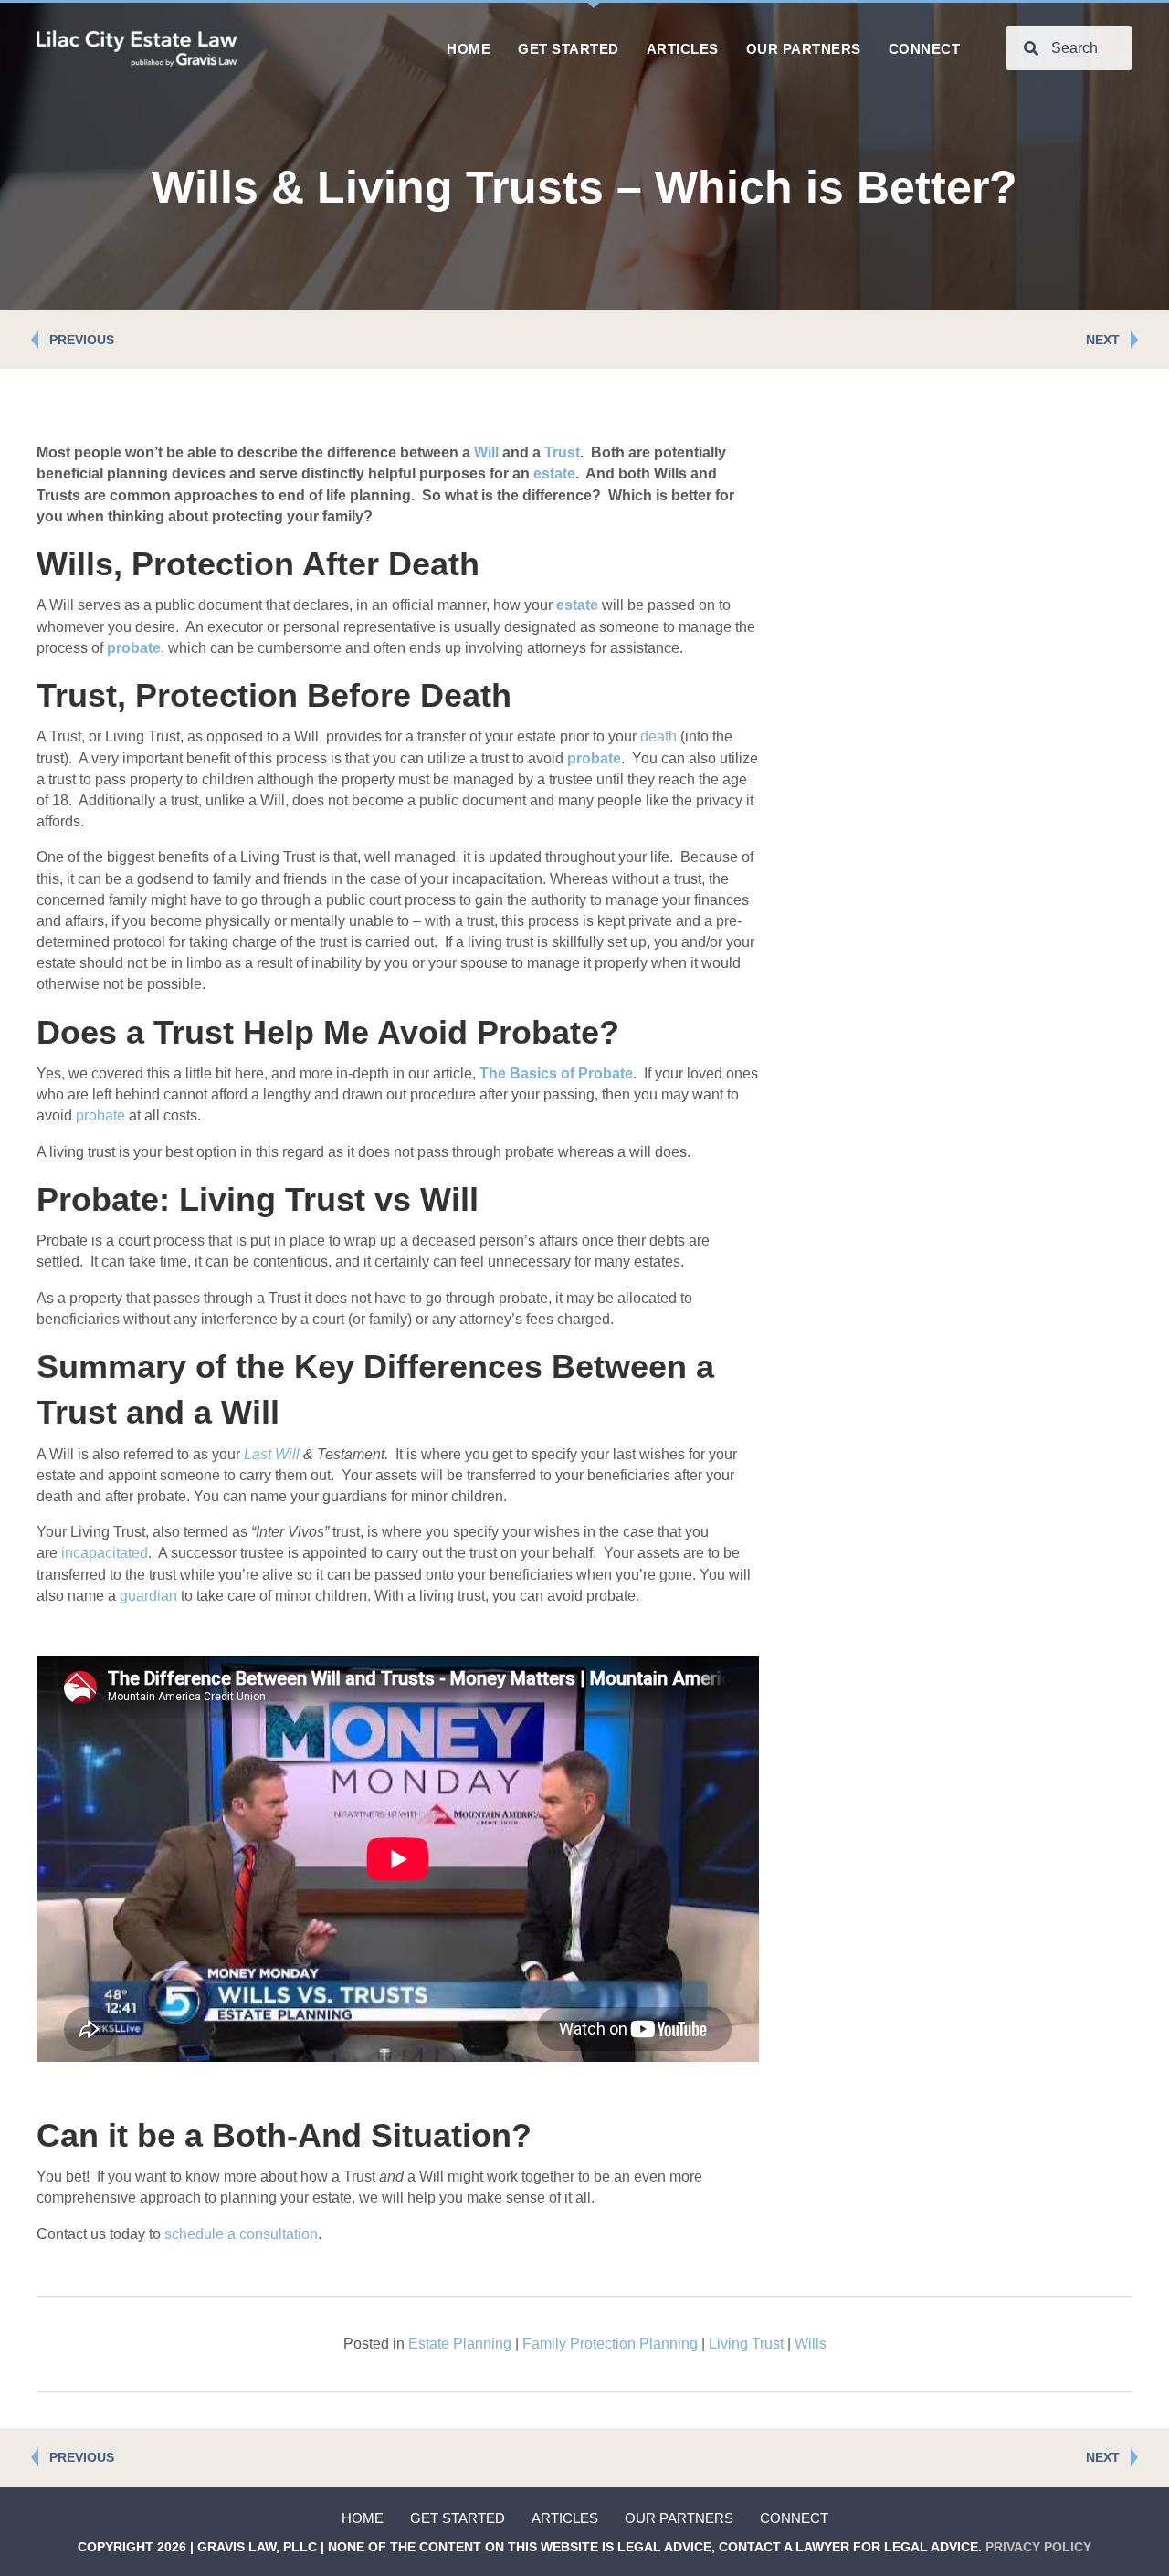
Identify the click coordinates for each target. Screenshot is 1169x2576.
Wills (811, 2344)
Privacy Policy (1038, 2547)
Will (486, 452)
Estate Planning (460, 2344)
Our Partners (679, 2518)
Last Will (272, 1454)
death (658, 736)
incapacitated (105, 1553)
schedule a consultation (241, 2234)
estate (554, 473)
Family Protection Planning (610, 2344)
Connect (794, 2518)
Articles (565, 2518)
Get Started (458, 2518)
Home (363, 2518)
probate (100, 1115)
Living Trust (746, 2344)
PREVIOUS (82, 340)
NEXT (1103, 340)
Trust (562, 452)
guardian (148, 1596)
